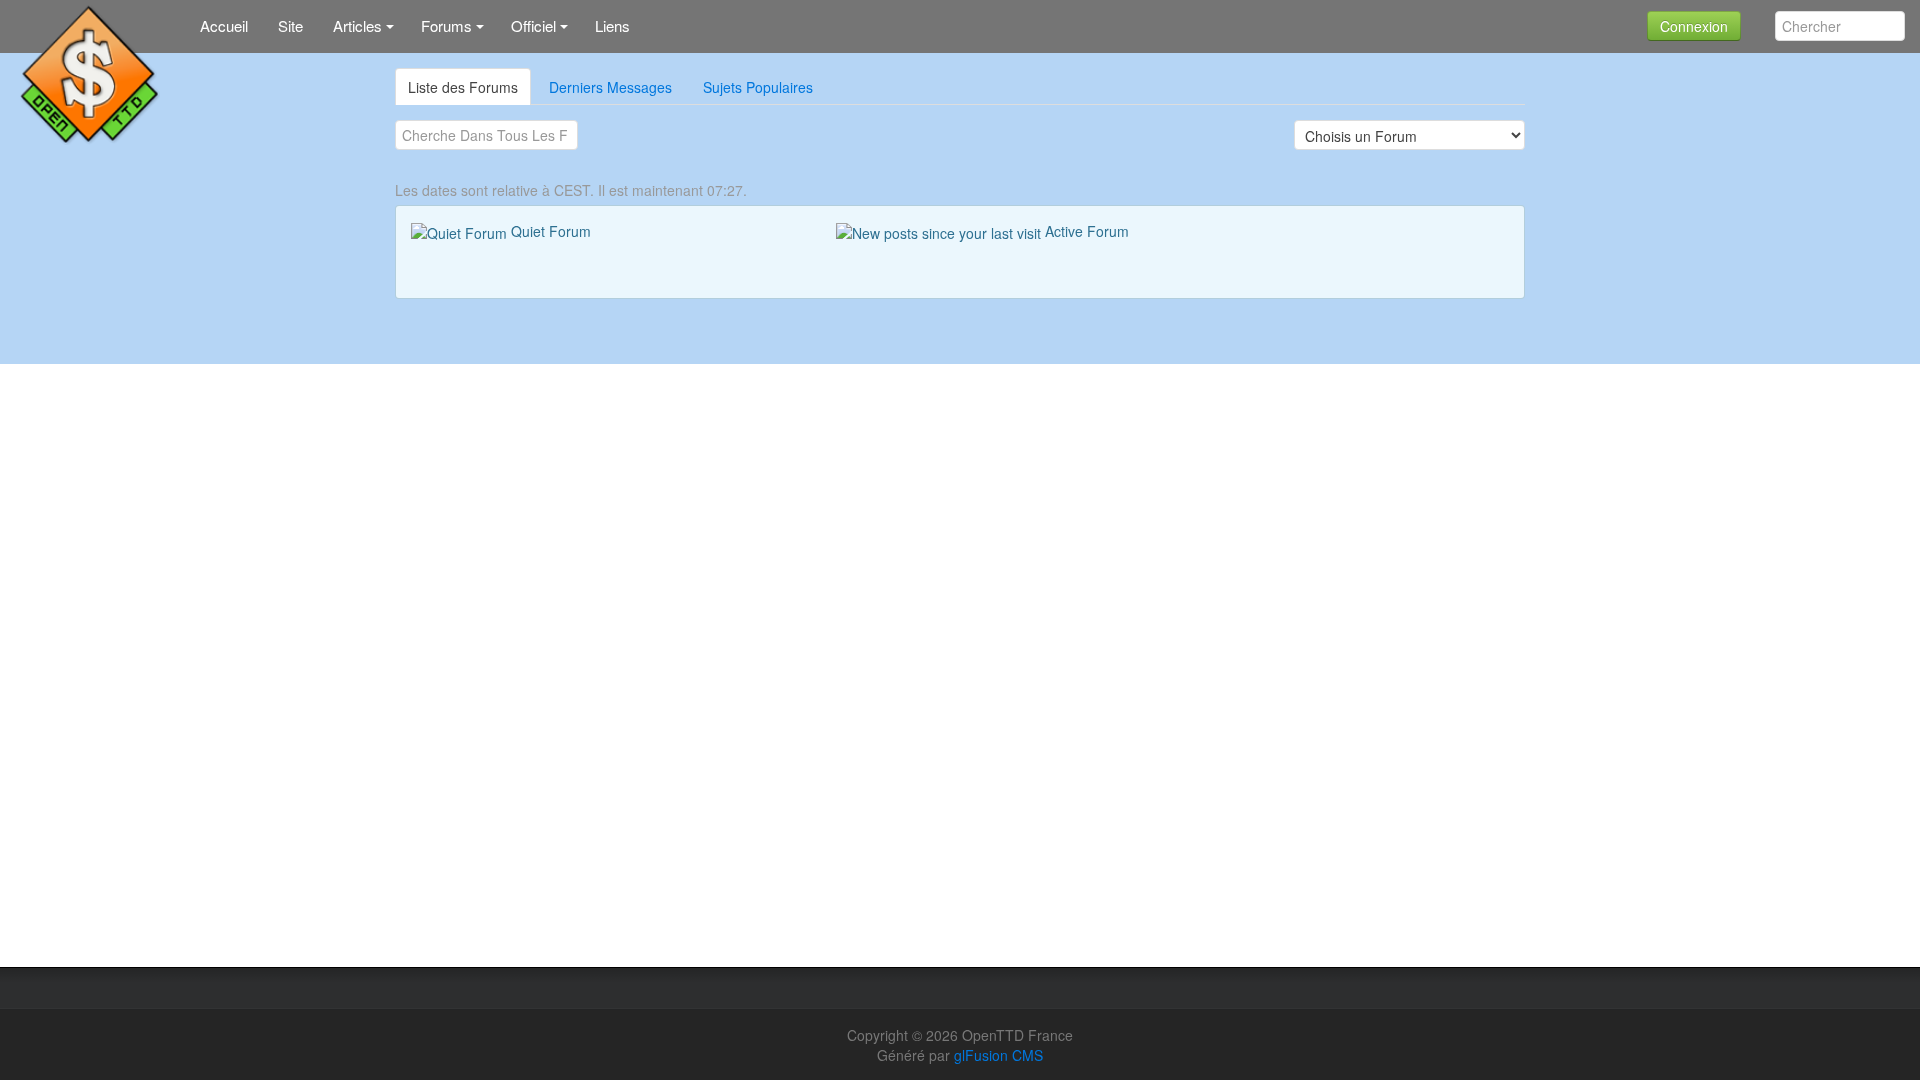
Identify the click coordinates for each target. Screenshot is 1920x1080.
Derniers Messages (610, 87)
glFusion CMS (998, 1055)
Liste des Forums (463, 87)
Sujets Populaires (758, 87)
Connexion (1694, 26)
